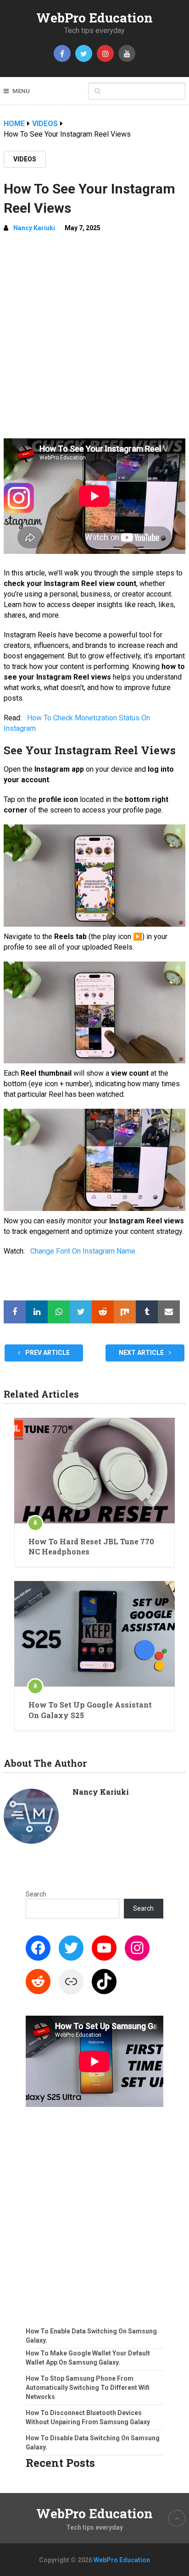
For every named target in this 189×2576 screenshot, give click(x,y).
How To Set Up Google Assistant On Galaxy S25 (90, 1710)
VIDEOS (25, 159)
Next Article (142, 1353)
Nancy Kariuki (34, 228)
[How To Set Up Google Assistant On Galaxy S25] (94, 1634)
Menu (21, 91)
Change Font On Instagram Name (83, 1251)
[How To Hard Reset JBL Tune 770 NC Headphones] (94, 1470)
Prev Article (47, 1353)
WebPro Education (94, 18)
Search (36, 1894)
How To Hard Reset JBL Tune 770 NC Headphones (91, 1546)
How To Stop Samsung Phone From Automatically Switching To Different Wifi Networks (88, 2388)
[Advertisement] (94, 339)
